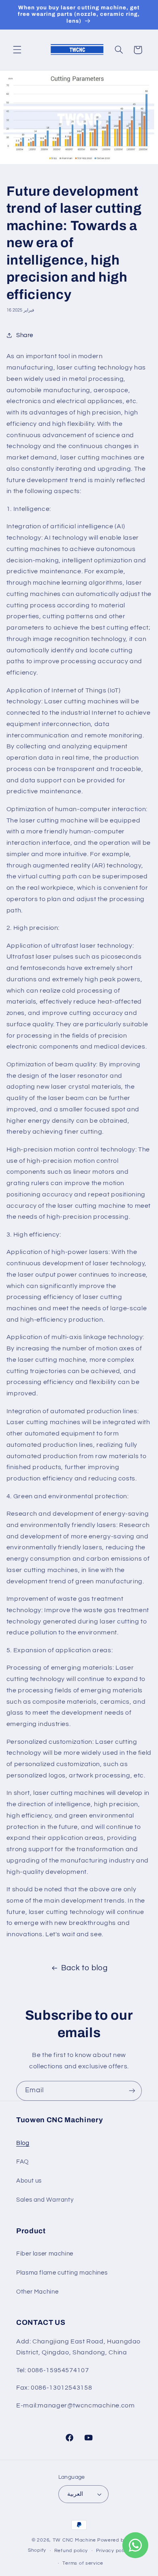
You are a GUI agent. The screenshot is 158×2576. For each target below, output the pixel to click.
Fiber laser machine (45, 2254)
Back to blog (84, 1968)
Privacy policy (113, 2551)
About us (29, 2181)
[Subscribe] (132, 2091)
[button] (17, 50)
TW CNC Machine (74, 2540)
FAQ (22, 2162)
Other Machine (37, 2292)
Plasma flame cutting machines (62, 2273)
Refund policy (71, 2551)
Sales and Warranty (45, 2200)
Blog (23, 2143)
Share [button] (25, 335)
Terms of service (83, 2563)
